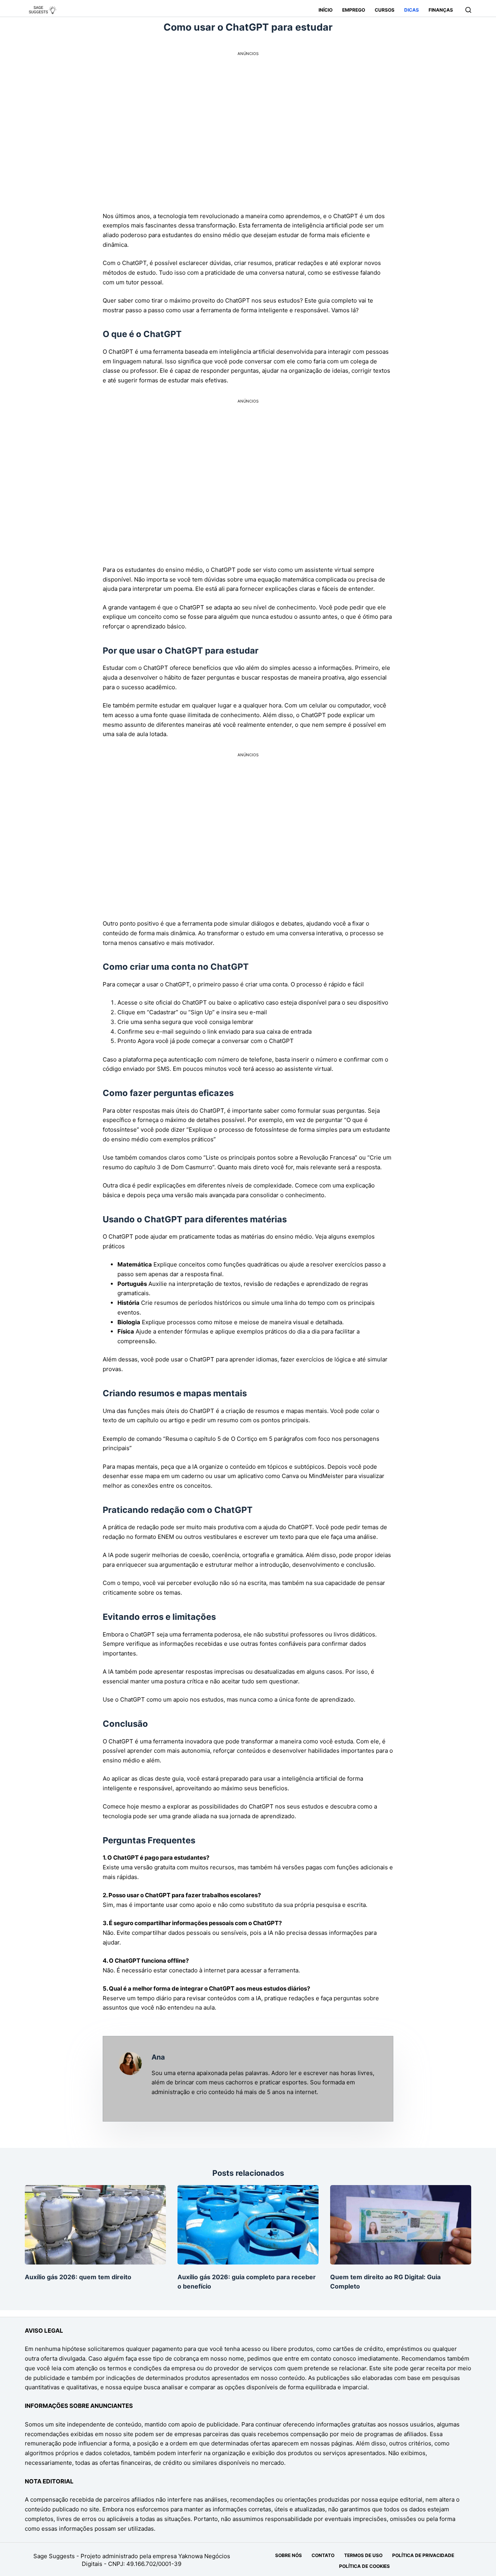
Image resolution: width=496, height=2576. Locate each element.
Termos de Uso (363, 2555)
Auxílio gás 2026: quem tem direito (78, 2277)
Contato (323, 2555)
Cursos (385, 10)
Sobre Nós (288, 2555)
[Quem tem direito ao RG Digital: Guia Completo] (401, 2225)
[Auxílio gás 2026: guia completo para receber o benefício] (248, 2225)
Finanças (441, 10)
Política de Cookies (364, 2566)
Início (325, 10)
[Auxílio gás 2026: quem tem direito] (95, 2225)
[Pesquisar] (468, 10)
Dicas (412, 10)
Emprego (354, 10)
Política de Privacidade (423, 2555)
